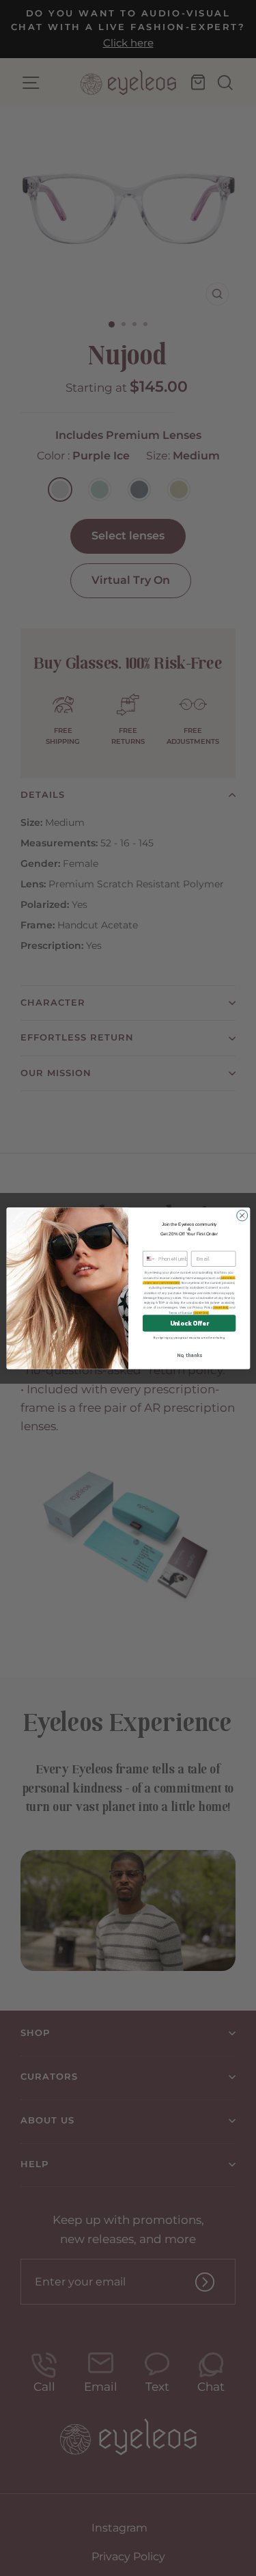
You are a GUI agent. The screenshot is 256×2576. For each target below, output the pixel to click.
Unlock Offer (189, 1323)
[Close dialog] (242, 1215)
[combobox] (149, 1259)
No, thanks (189, 1355)
